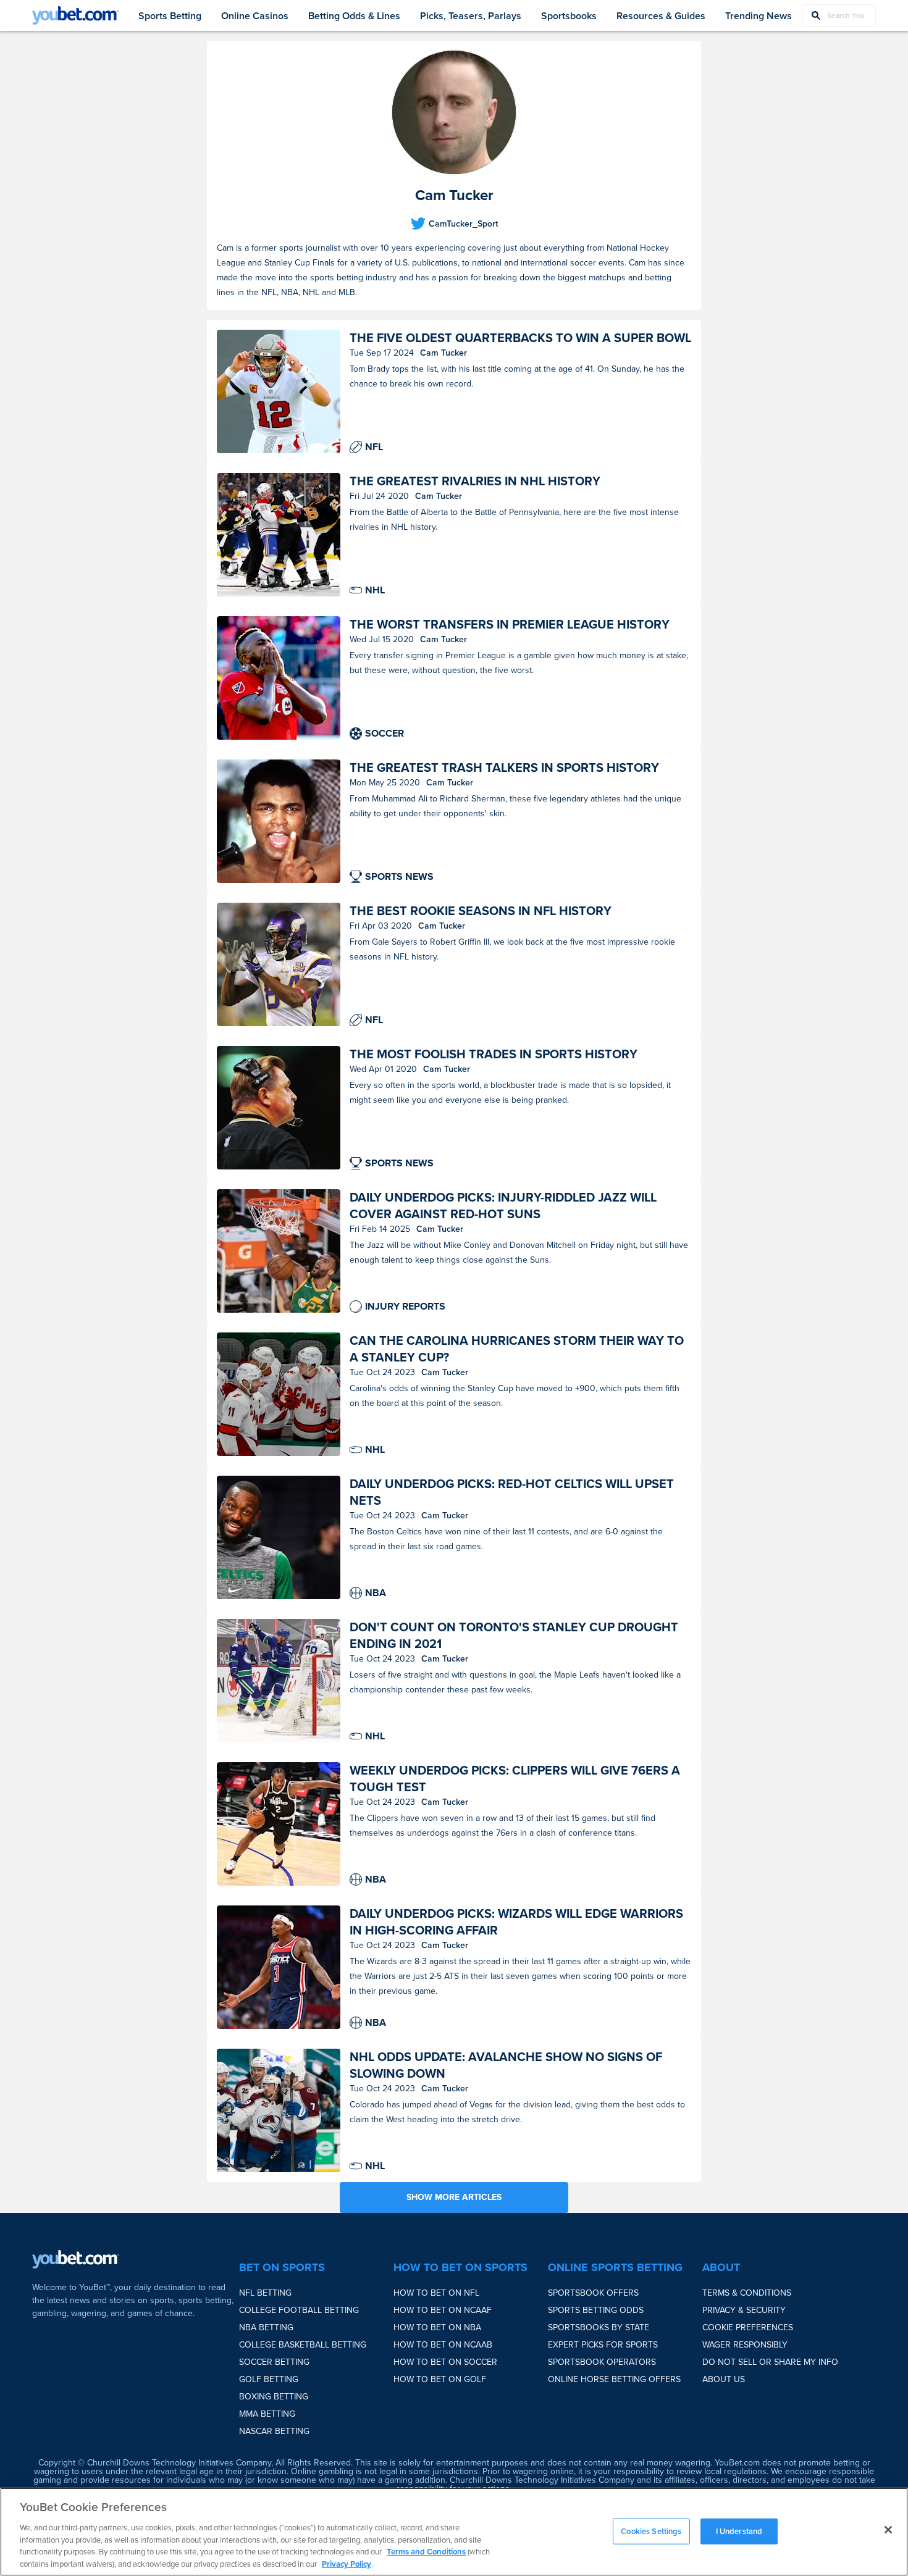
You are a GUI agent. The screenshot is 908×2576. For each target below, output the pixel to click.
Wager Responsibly (745, 2345)
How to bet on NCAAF (443, 2310)
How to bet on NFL (436, 2293)
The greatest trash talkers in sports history (504, 768)
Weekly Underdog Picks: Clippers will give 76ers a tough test (515, 1779)
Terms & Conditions (747, 2293)
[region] (454, 2532)
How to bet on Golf (440, 2379)
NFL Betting (265, 2293)
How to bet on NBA (437, 2327)
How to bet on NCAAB (443, 2345)
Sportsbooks (569, 16)
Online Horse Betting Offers (614, 2379)
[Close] (888, 2530)
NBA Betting (266, 2327)
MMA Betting (267, 2414)
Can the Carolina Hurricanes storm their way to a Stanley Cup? (517, 1349)
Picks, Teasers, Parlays (471, 16)
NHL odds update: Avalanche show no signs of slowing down (506, 2065)
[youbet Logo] (75, 15)
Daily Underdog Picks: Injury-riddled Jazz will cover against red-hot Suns (503, 1206)
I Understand (739, 2531)
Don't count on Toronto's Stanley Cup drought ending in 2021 (514, 1636)
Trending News (759, 16)
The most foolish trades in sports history (494, 1054)
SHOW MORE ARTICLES (454, 2197)
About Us (724, 2379)
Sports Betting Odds (596, 2310)
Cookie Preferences (748, 2327)
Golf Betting (269, 2379)
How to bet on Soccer (445, 2362)
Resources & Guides (661, 16)
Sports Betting (170, 16)
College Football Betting (299, 2310)
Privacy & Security (744, 2310)
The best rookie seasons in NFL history (481, 911)
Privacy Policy (347, 2563)
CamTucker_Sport (463, 224)
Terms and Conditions (426, 2552)
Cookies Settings (651, 2531)
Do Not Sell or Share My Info (770, 2362)
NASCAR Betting (274, 2431)
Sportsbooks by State (599, 2327)
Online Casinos (255, 16)
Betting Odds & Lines (354, 16)
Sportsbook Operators (602, 2362)
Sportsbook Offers (593, 2293)
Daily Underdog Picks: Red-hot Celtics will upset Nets (512, 1492)
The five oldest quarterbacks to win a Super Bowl (520, 338)
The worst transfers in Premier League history (510, 625)
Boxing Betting (274, 2397)
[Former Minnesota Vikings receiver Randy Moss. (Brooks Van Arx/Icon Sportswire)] (279, 964)
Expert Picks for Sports (603, 2345)
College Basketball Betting (303, 2345)
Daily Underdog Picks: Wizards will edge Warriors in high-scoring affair (516, 1922)
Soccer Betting (274, 2362)
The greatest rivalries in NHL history (475, 481)
